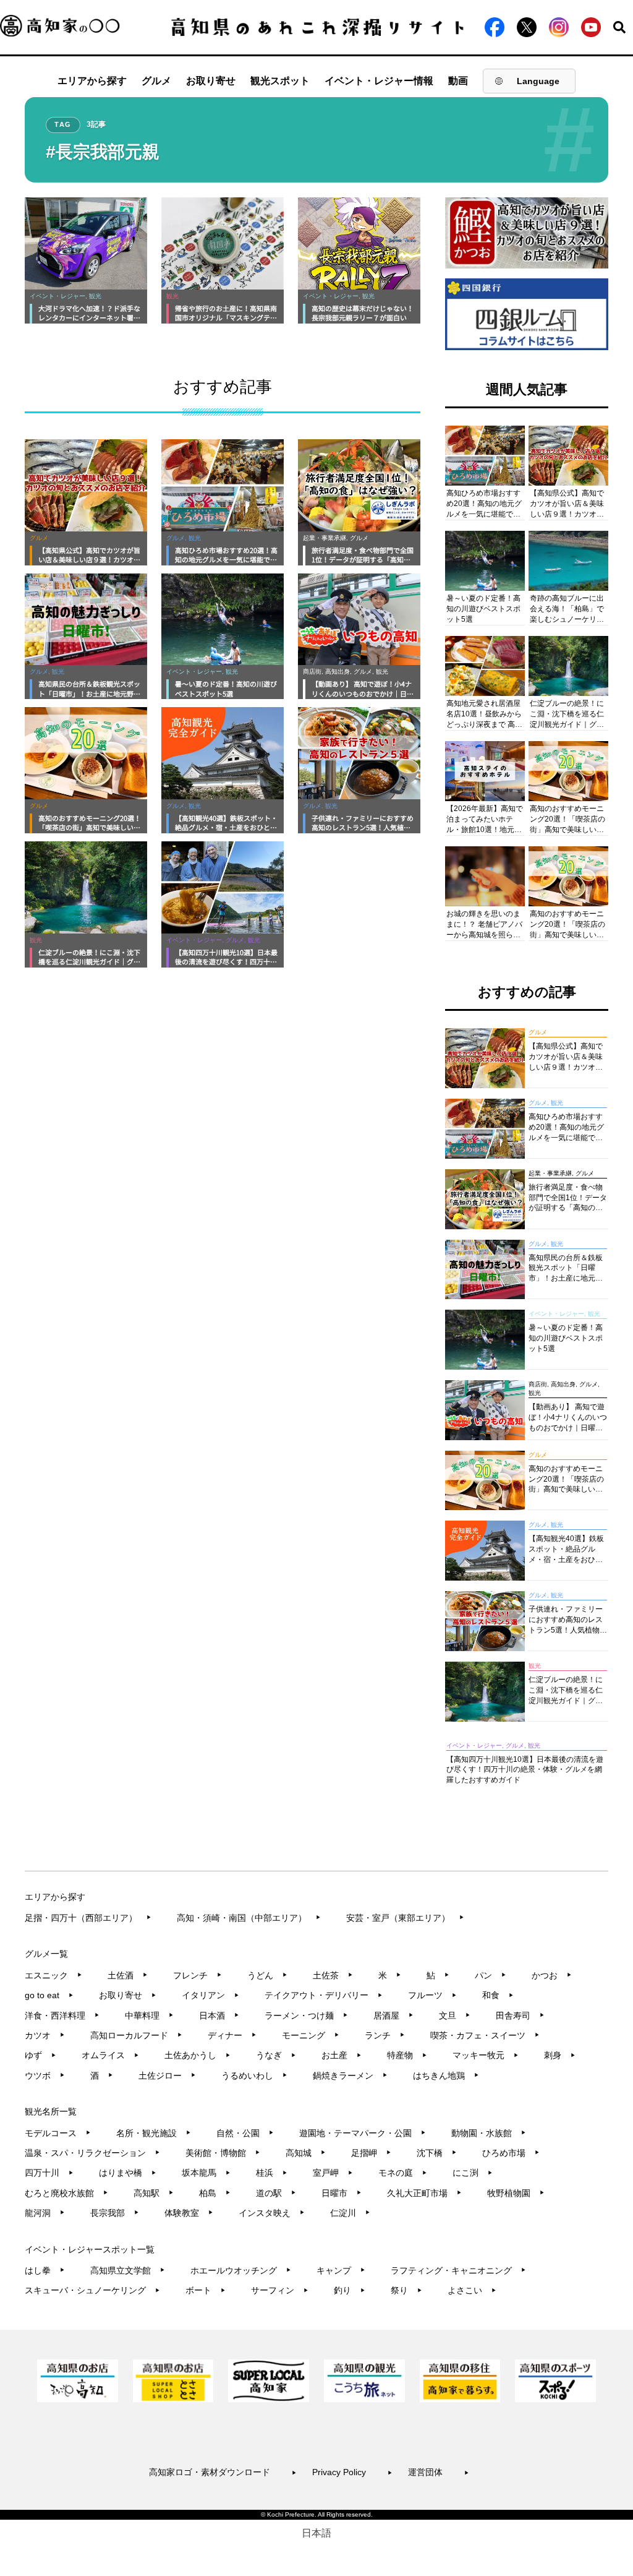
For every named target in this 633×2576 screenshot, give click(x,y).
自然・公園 (245, 2133)
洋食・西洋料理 (62, 2016)
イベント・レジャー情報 (379, 81)
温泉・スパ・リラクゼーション (92, 2153)
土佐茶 (333, 1975)
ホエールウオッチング (241, 2270)
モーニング (311, 2035)
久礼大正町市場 (424, 2193)
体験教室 (189, 2213)
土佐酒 (128, 1975)
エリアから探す (92, 81)
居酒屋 (393, 2016)
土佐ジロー (167, 2076)
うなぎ (276, 2055)
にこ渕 (473, 2173)
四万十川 (49, 2173)
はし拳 (45, 2270)
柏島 (215, 2193)
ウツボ (45, 2076)
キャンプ (341, 2270)
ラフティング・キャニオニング (458, 2270)
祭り (406, 2290)
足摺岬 (371, 2153)
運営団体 (439, 2472)
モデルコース (58, 2133)
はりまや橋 (128, 2173)
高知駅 (154, 2193)
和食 (498, 1995)
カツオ (45, 2035)
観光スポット (280, 81)
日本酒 (219, 2016)
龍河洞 (45, 2213)
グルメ (156, 81)
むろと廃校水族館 (66, 2193)
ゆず (40, 2055)
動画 (458, 81)
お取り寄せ (211, 81)
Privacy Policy (352, 2472)
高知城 (306, 2153)
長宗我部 (115, 2213)
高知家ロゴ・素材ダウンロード (223, 2472)
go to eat (49, 1995)
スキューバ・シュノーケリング (92, 2290)
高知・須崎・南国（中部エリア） (249, 1918)
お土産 (342, 2055)
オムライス (110, 2055)
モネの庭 (403, 2173)
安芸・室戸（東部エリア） (405, 1918)
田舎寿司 (520, 2016)
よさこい (472, 2290)
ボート (206, 2290)
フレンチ (198, 1975)
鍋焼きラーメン (350, 2076)
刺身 (560, 2055)
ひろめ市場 (511, 2153)
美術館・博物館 (223, 2153)
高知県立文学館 (128, 2270)
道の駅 (276, 2193)
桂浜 (272, 2173)
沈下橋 (437, 2153)
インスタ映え (272, 2213)
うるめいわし (254, 2076)
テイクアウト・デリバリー (324, 1995)
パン (491, 1975)
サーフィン (280, 2290)
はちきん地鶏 (446, 2076)
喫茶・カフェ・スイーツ (485, 2035)
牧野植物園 (516, 2193)
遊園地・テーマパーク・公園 (363, 2133)
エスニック (53, 1975)
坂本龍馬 (206, 2173)
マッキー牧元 (486, 2055)
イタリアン (210, 1995)
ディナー (232, 2035)
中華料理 (149, 2016)
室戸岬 (333, 2173)
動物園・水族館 (489, 2133)
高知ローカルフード (136, 2035)
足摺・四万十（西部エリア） (88, 1918)
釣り (350, 2290)
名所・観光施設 (154, 2133)
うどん (267, 1975)
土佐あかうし (198, 2055)
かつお (552, 1975)
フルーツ (432, 1995)
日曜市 (342, 2193)
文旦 (455, 2016)
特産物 (407, 2055)
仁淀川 (350, 2213)
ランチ (385, 2035)
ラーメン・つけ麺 (306, 2016)
